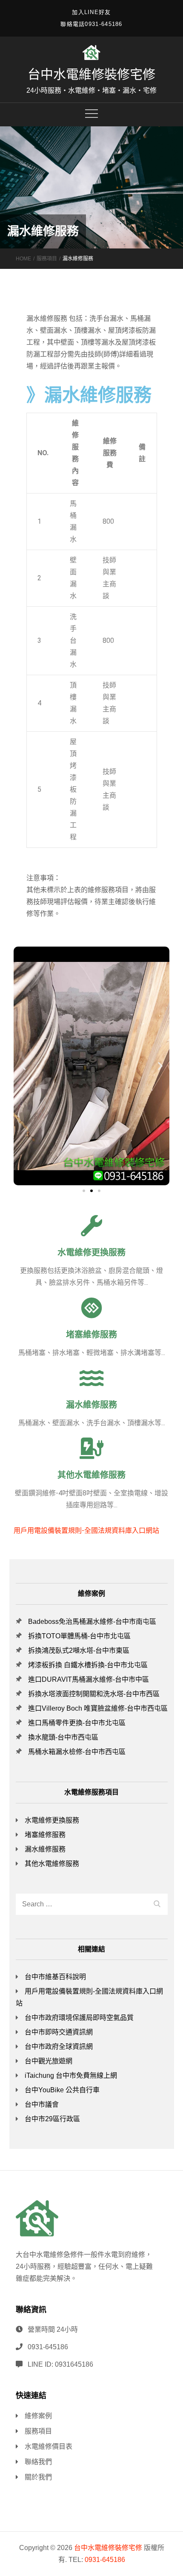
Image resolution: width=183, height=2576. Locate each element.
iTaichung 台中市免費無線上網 (71, 2075)
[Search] (157, 1903)
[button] (84, 1191)
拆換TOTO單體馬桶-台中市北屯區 (79, 1636)
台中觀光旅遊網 (49, 2061)
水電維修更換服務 (91, 1252)
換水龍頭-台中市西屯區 (63, 1737)
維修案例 (38, 2416)
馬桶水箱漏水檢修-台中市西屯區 (77, 1752)
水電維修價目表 (49, 2446)
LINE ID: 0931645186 (60, 2364)
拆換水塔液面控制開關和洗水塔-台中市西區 (94, 1694)
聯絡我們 (38, 2462)
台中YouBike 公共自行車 (62, 2090)
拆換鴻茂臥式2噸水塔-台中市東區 (79, 1650)
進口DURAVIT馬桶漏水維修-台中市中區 (89, 1679)
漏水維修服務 (91, 1405)
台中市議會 (42, 2104)
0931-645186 (48, 2347)
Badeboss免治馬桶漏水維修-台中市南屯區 (92, 1622)
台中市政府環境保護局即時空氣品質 (79, 2018)
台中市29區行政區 (52, 2119)
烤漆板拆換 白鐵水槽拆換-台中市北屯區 (88, 1665)
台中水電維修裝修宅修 (91, 74)
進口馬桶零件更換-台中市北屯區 (77, 1723)
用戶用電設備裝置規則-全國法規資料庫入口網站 (86, 1530)
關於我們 (38, 2477)
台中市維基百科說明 (55, 1977)
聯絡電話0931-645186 (91, 24)
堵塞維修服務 (91, 1335)
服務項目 (38, 2431)
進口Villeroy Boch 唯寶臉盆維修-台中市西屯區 (98, 1708)
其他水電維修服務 (91, 1475)
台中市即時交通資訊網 (59, 2032)
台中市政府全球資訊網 (59, 2047)
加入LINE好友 (91, 12)
